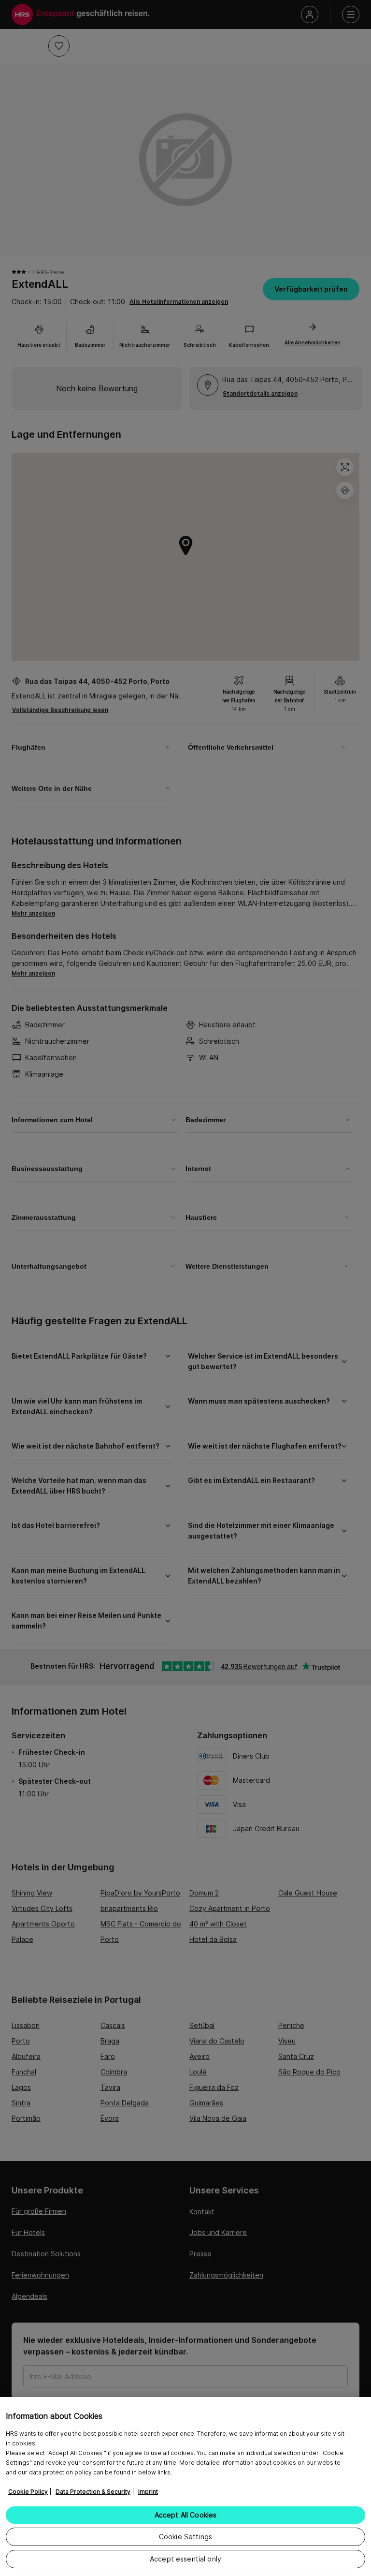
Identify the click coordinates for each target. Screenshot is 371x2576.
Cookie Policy (28, 2492)
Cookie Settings (185, 2537)
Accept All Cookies (186, 2515)
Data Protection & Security (93, 2492)
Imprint (148, 2492)
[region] (185, 2487)
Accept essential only (185, 2559)
